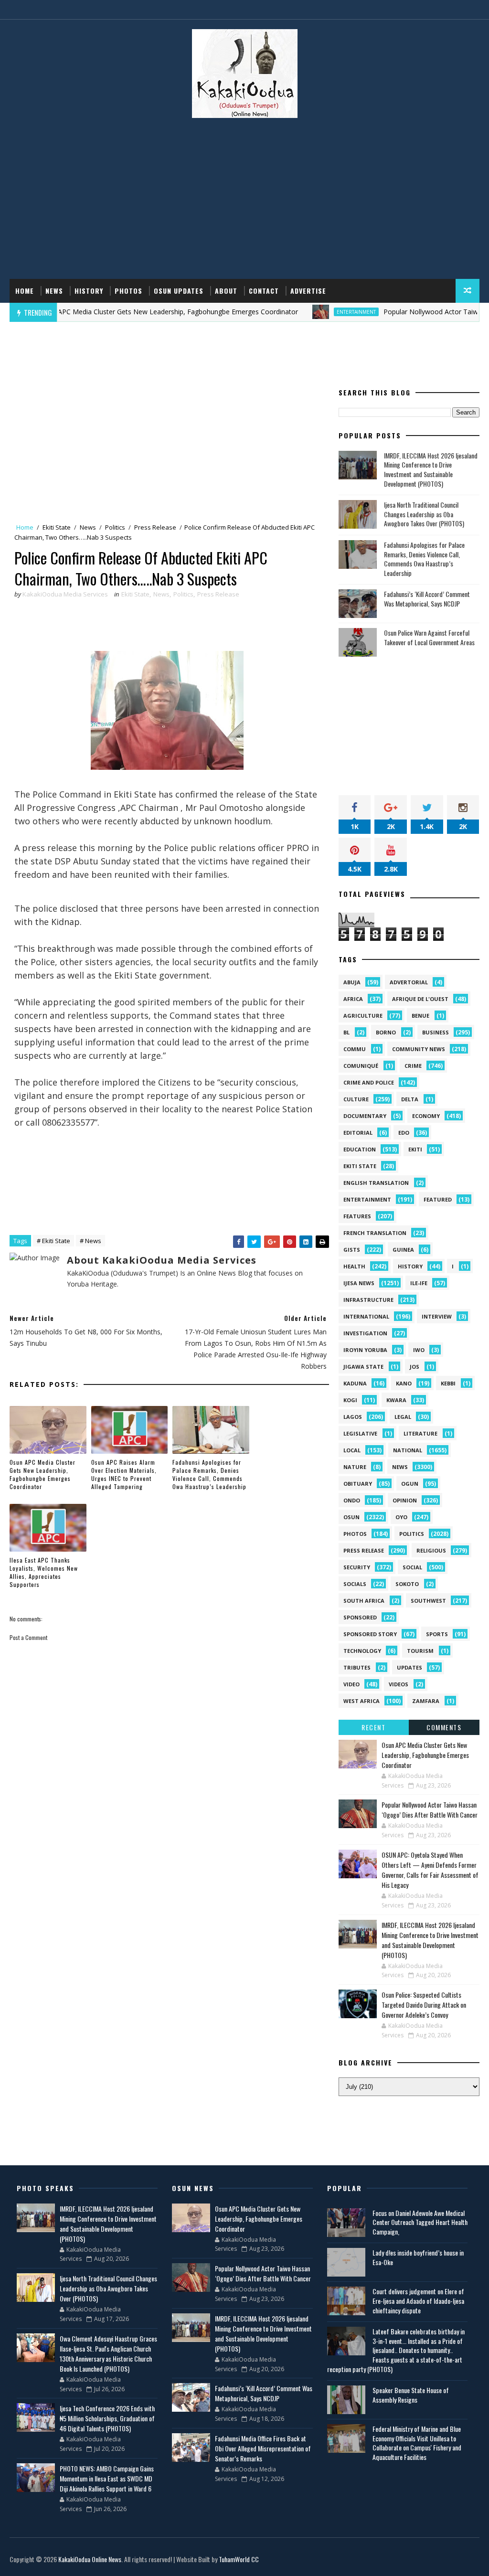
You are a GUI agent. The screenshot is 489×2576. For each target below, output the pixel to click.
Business (436, 1032)
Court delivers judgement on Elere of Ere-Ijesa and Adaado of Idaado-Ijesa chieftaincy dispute (418, 2300)
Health (354, 1266)
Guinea (403, 1250)
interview (437, 1316)
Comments (444, 1727)
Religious (431, 1550)
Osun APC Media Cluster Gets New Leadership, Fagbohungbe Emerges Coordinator (43, 1474)
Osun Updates (179, 291)
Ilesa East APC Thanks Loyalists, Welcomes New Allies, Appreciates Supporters (44, 1572)
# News (90, 1241)
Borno (386, 1032)
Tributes (357, 1667)
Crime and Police (369, 1082)
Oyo (401, 1517)
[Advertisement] (245, 202)
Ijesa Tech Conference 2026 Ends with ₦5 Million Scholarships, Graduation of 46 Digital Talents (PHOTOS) (107, 2418)
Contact (264, 291)
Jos (415, 1367)
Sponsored (360, 1617)
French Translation (375, 1233)
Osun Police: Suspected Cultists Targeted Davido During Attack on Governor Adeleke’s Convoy (424, 2005)
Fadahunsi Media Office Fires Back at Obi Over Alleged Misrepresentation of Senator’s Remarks (263, 2448)
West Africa (361, 1701)
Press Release (155, 527)
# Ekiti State (53, 1241)
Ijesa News (359, 1283)
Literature (420, 1433)
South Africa (364, 1601)
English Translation (376, 1183)
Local (352, 1450)
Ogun (410, 1484)
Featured (438, 1199)
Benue (420, 1016)
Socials (355, 1584)
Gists (352, 1250)
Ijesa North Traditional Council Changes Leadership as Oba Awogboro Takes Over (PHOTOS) (424, 514)
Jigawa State (363, 1367)
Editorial (358, 1133)
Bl (346, 1032)
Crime (413, 1066)
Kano (404, 1383)
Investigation (365, 1333)
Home (25, 291)
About (226, 291)
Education (360, 1149)
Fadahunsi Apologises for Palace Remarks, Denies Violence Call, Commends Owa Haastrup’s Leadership (209, 1474)
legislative (360, 1433)
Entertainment (313, 312)
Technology (362, 1651)
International (366, 1316)
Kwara (396, 1400)
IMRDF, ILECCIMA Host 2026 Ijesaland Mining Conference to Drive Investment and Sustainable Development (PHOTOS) (431, 469)
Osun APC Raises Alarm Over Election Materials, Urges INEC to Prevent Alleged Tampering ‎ (124, 1474)
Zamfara (426, 1701)
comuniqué (361, 1066)
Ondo (352, 1500)
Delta (410, 1099)
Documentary (365, 1116)
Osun (351, 1517)
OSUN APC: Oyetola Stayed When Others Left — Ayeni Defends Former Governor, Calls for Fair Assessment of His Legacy (430, 1870)
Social (412, 1567)
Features (357, 1216)
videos (399, 1684)
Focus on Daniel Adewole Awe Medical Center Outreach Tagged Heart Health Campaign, (420, 2222)
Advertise (308, 291)
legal (403, 1417)
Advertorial (409, 982)
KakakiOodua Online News (90, 2559)
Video (351, 1684)
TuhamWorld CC (239, 2559)
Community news (419, 1049)
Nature (355, 1467)
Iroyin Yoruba (365, 1350)
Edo (404, 1133)
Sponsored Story (370, 1634)
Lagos (353, 1417)
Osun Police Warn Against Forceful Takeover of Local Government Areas (429, 637)
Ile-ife (419, 1283)
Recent (373, 1727)
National (408, 1450)
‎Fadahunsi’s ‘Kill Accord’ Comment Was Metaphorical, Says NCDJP (427, 599)
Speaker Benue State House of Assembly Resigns (411, 2395)
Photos (128, 291)
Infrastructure (368, 1300)
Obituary (358, 1484)
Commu (355, 1049)
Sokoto (407, 1584)
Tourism (420, 1651)
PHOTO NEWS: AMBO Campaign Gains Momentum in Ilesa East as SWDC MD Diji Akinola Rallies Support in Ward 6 (107, 2478)
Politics (115, 527)
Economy (426, 1116)
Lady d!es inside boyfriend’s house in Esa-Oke (418, 2257)
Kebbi (448, 1383)
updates (409, 1667)
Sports (437, 1634)
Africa (353, 999)
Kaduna (355, 1383)
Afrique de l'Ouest (420, 999)
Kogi (350, 1400)
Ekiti (415, 1149)
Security (357, 1567)
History (89, 291)
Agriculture (363, 1016)
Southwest (428, 1601)
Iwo (419, 1350)
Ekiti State (57, 527)
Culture (356, 1099)
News (54, 291)
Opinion (405, 1500)
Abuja (352, 982)
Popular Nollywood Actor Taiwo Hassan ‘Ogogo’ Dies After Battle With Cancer (430, 1810)
